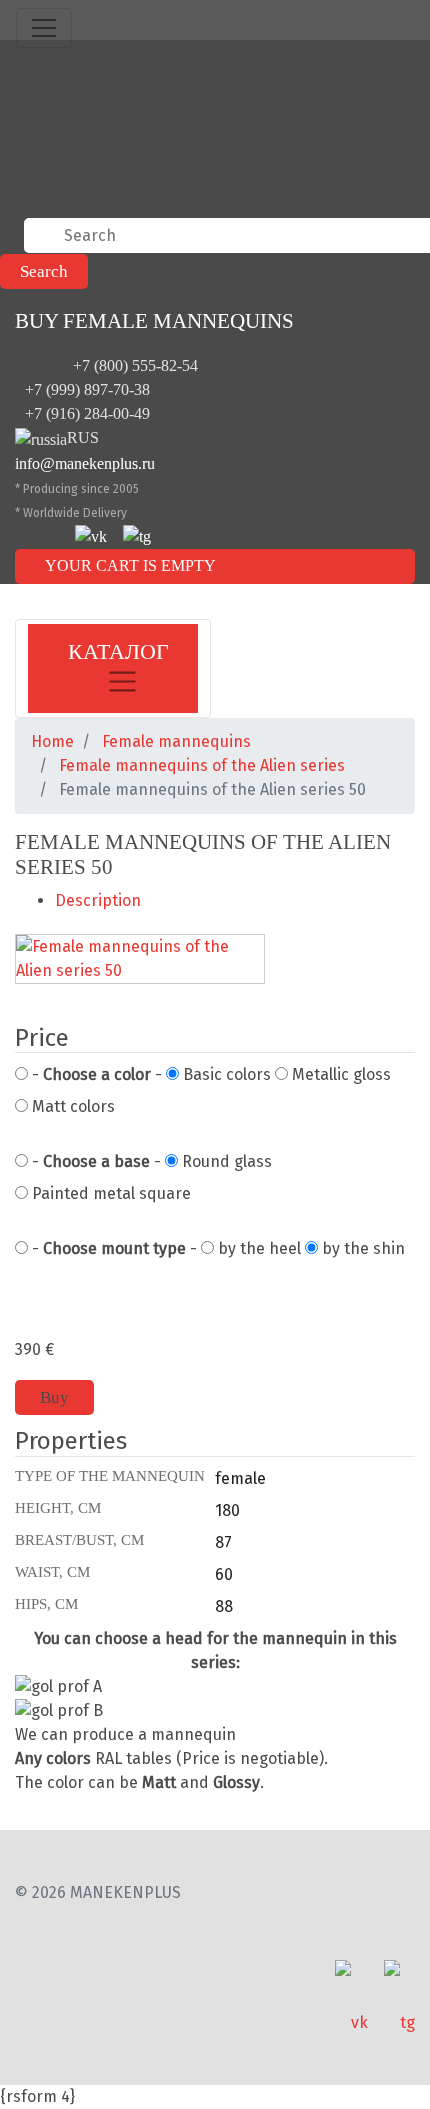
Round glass (225, 1161)
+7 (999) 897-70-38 (87, 389)
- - (95, 1074)
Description (98, 900)
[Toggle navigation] (44, 28)
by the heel (257, 1248)
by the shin (361, 1248)
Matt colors (71, 1106)
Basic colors (225, 1074)
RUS (83, 437)
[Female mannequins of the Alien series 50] (140, 959)
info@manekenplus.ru (85, 463)
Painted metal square (109, 1193)
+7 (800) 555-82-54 (135, 365)
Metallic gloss (339, 1074)
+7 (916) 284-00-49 (87, 413)
